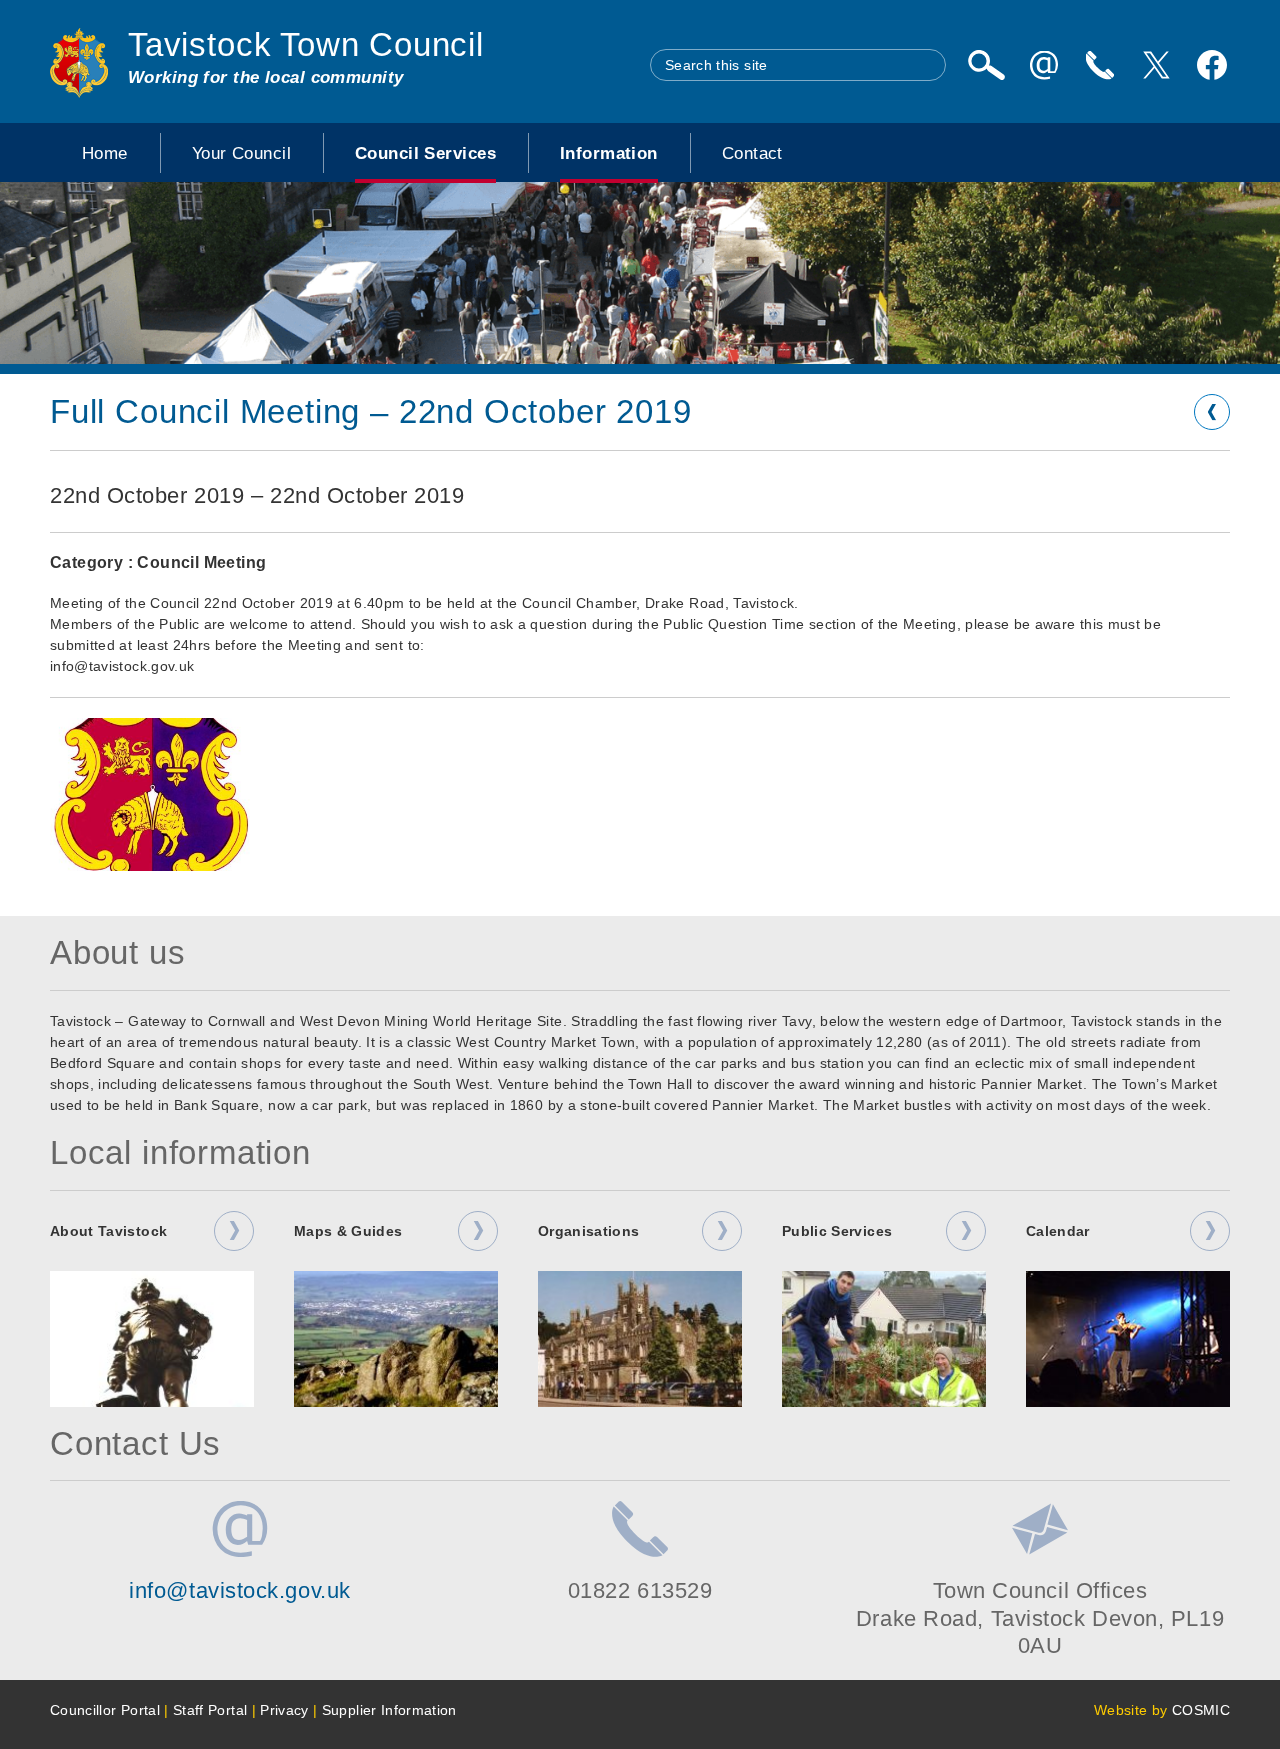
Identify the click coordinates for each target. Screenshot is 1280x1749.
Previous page (1212, 412)
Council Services (425, 153)
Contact (752, 153)
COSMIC (1201, 1710)
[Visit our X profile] (1156, 65)
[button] (152, 794)
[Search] (986, 65)
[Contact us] (1100, 65)
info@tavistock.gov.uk (240, 1590)
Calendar (1058, 1231)
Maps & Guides (348, 1231)
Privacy (284, 1710)
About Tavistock (108, 1231)
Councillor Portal (105, 1710)
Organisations (589, 1231)
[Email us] (1044, 65)
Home (105, 153)
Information (609, 153)
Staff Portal (210, 1710)
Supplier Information (389, 1710)
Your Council (241, 153)
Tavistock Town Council (306, 45)
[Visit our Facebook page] (1212, 65)
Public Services (837, 1231)
